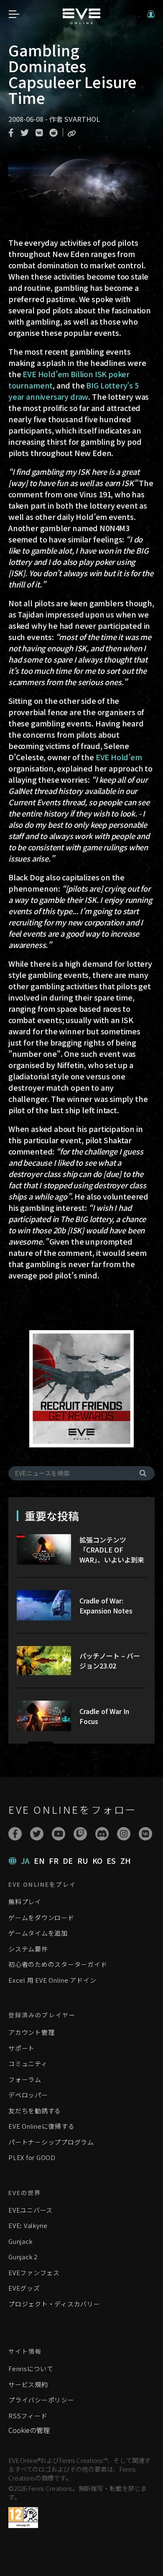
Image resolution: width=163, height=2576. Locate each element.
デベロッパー (28, 2095)
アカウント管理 (31, 2032)
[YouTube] (59, 1834)
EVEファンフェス (34, 2272)
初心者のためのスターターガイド (58, 1964)
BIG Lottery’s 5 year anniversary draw (74, 391)
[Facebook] (15, 1834)
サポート (22, 2048)
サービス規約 (28, 2384)
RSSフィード (28, 2416)
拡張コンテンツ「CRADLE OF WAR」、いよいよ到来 (112, 1550)
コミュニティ (28, 2063)
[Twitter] (37, 1834)
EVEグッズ (24, 2288)
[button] (151, 14)
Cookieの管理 (29, 2430)
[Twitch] (80, 1834)
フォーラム (25, 2079)
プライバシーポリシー (41, 2400)
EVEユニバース (31, 2210)
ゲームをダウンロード (41, 1917)
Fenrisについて (31, 2368)
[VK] (145, 1834)
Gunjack (20, 2241)
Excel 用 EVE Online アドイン (52, 1980)
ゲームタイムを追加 (38, 1933)
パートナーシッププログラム (51, 2142)
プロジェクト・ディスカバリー (54, 2304)
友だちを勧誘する (35, 2111)
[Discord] (102, 1834)
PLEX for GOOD (32, 2157)
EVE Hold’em (119, 757)
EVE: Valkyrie (28, 2225)
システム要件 (28, 1949)
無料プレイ (25, 1902)
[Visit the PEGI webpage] (23, 2518)
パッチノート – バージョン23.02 (110, 1661)
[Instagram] (124, 1834)
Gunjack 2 (23, 2257)
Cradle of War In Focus (104, 1716)
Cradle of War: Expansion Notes (106, 1606)
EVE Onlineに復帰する (41, 2126)
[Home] (81, 21)
